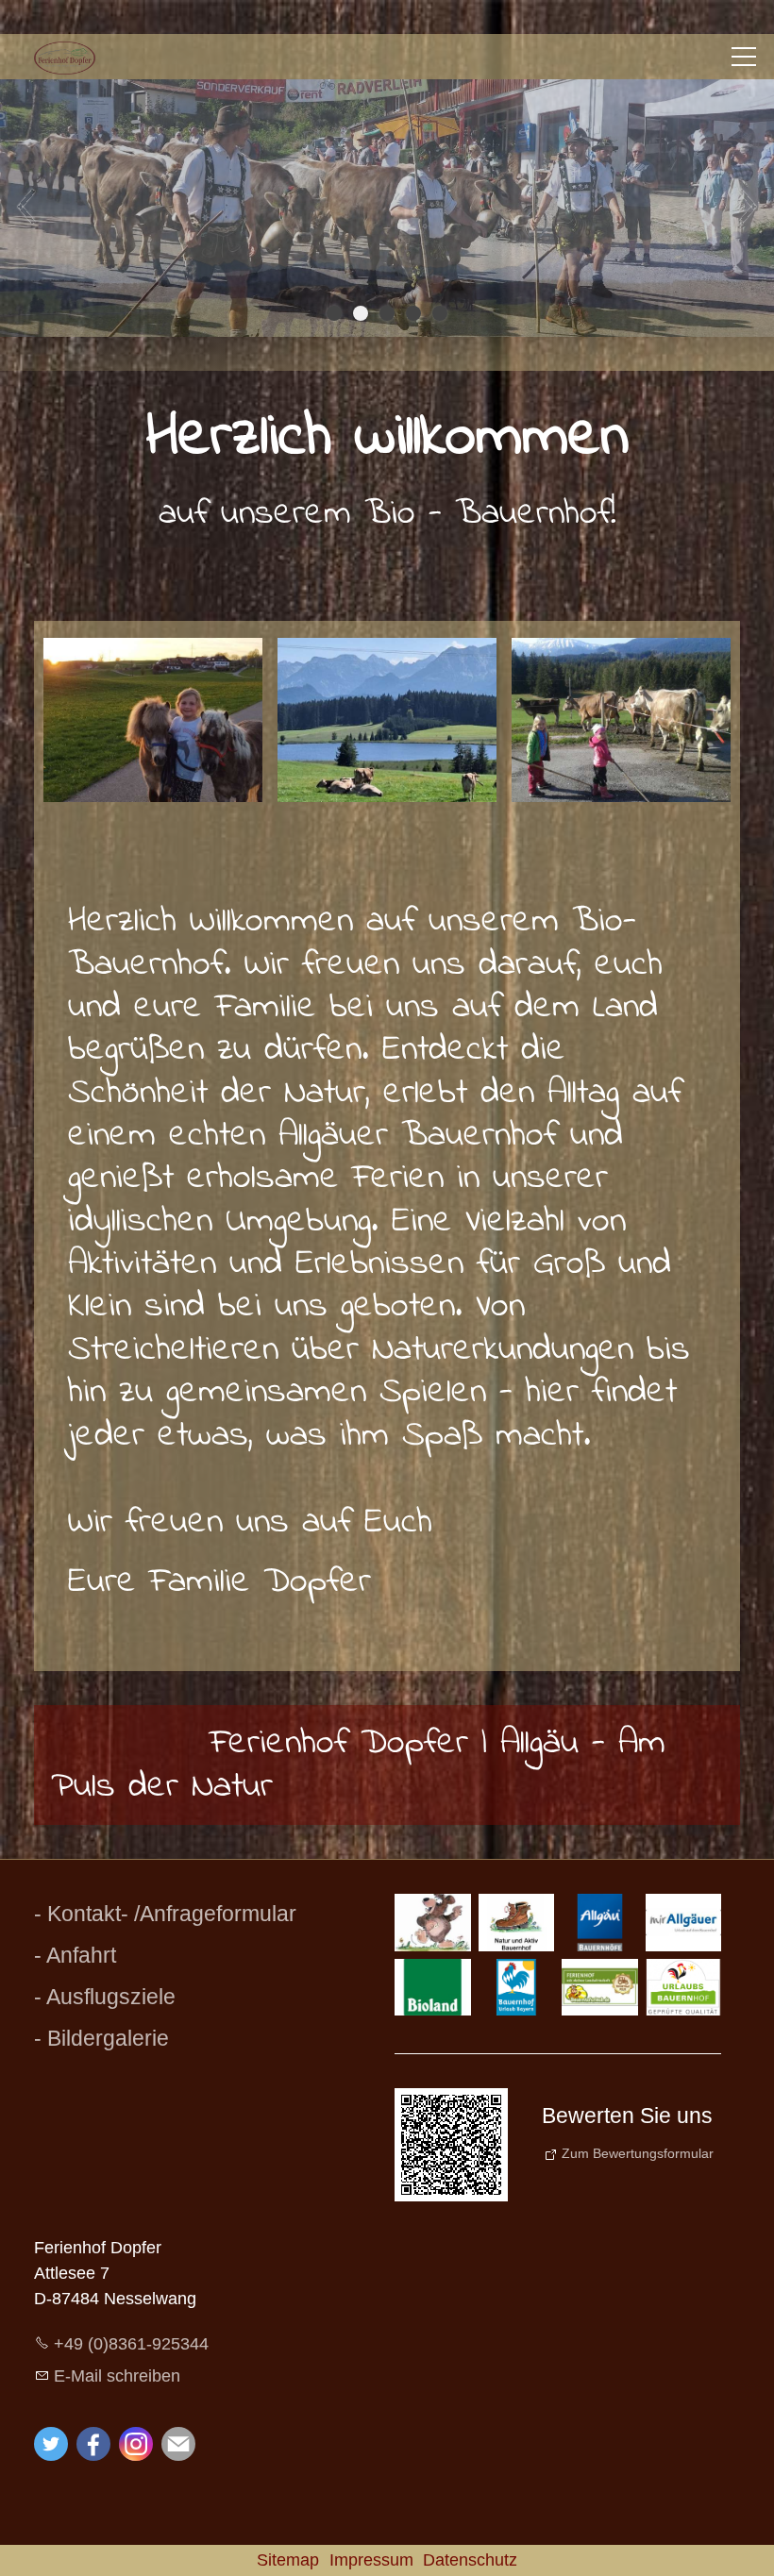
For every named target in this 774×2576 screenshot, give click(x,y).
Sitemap (288, 2559)
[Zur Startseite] (65, 58)
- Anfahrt (75, 1955)
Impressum (371, 2559)
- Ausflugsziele (105, 1997)
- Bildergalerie (101, 2038)
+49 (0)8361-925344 (131, 2344)
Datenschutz (470, 2559)
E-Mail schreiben (117, 2375)
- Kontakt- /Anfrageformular (165, 1914)
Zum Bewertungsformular (638, 2152)
